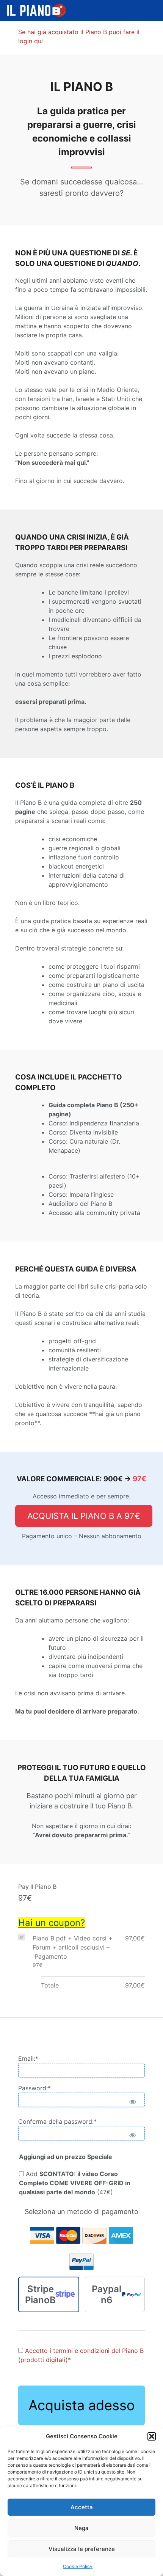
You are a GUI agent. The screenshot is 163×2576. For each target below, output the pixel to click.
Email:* (28, 2058)
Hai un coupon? (52, 1923)
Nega (81, 2528)
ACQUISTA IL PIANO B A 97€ (84, 1516)
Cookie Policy (78, 2566)
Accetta (82, 2507)
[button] (152, 2436)
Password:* (34, 2088)
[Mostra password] (132, 2102)
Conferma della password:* (57, 2121)
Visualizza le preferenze (82, 2549)
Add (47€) (75, 2183)
